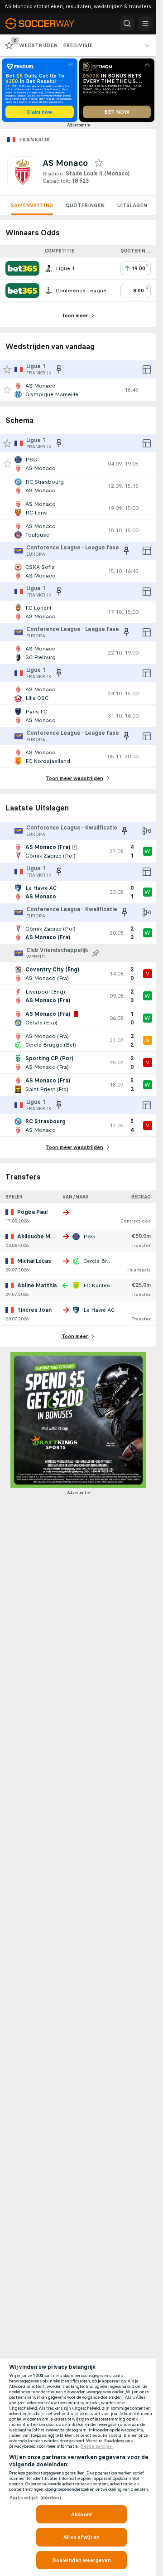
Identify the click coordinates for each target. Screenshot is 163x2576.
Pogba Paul (32, 1212)
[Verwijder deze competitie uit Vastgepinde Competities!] (59, 369)
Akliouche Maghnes (44, 1237)
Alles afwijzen (81, 2537)
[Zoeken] (127, 24)
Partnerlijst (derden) (35, 2498)
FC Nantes (97, 1286)
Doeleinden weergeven (81, 2560)
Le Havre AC (99, 1310)
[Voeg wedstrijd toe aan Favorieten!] (7, 390)
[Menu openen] (145, 24)
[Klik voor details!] (78, 390)
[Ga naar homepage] (46, 24)
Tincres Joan (34, 1310)
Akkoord (81, 2514)
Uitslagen (132, 205)
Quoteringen (85, 205)
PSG (89, 1237)
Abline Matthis (37, 1286)
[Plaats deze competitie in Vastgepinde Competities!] (96, 953)
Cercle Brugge (102, 1261)
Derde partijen (97, 2446)
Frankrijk (35, 140)
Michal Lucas (34, 1261)
